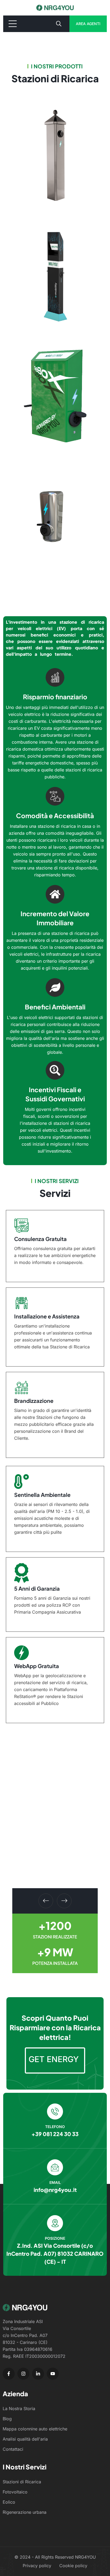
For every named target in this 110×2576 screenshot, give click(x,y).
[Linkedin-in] (38, 2374)
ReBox (23, 429)
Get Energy (54, 2059)
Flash (21, 550)
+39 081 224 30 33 (55, 2134)
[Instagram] (23, 2374)
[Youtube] (53, 2374)
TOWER (24, 309)
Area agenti (88, 24)
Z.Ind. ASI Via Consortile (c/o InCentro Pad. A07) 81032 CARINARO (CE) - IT (55, 2253)
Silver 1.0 (26, 189)
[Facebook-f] (9, 2374)
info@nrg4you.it (55, 2190)
